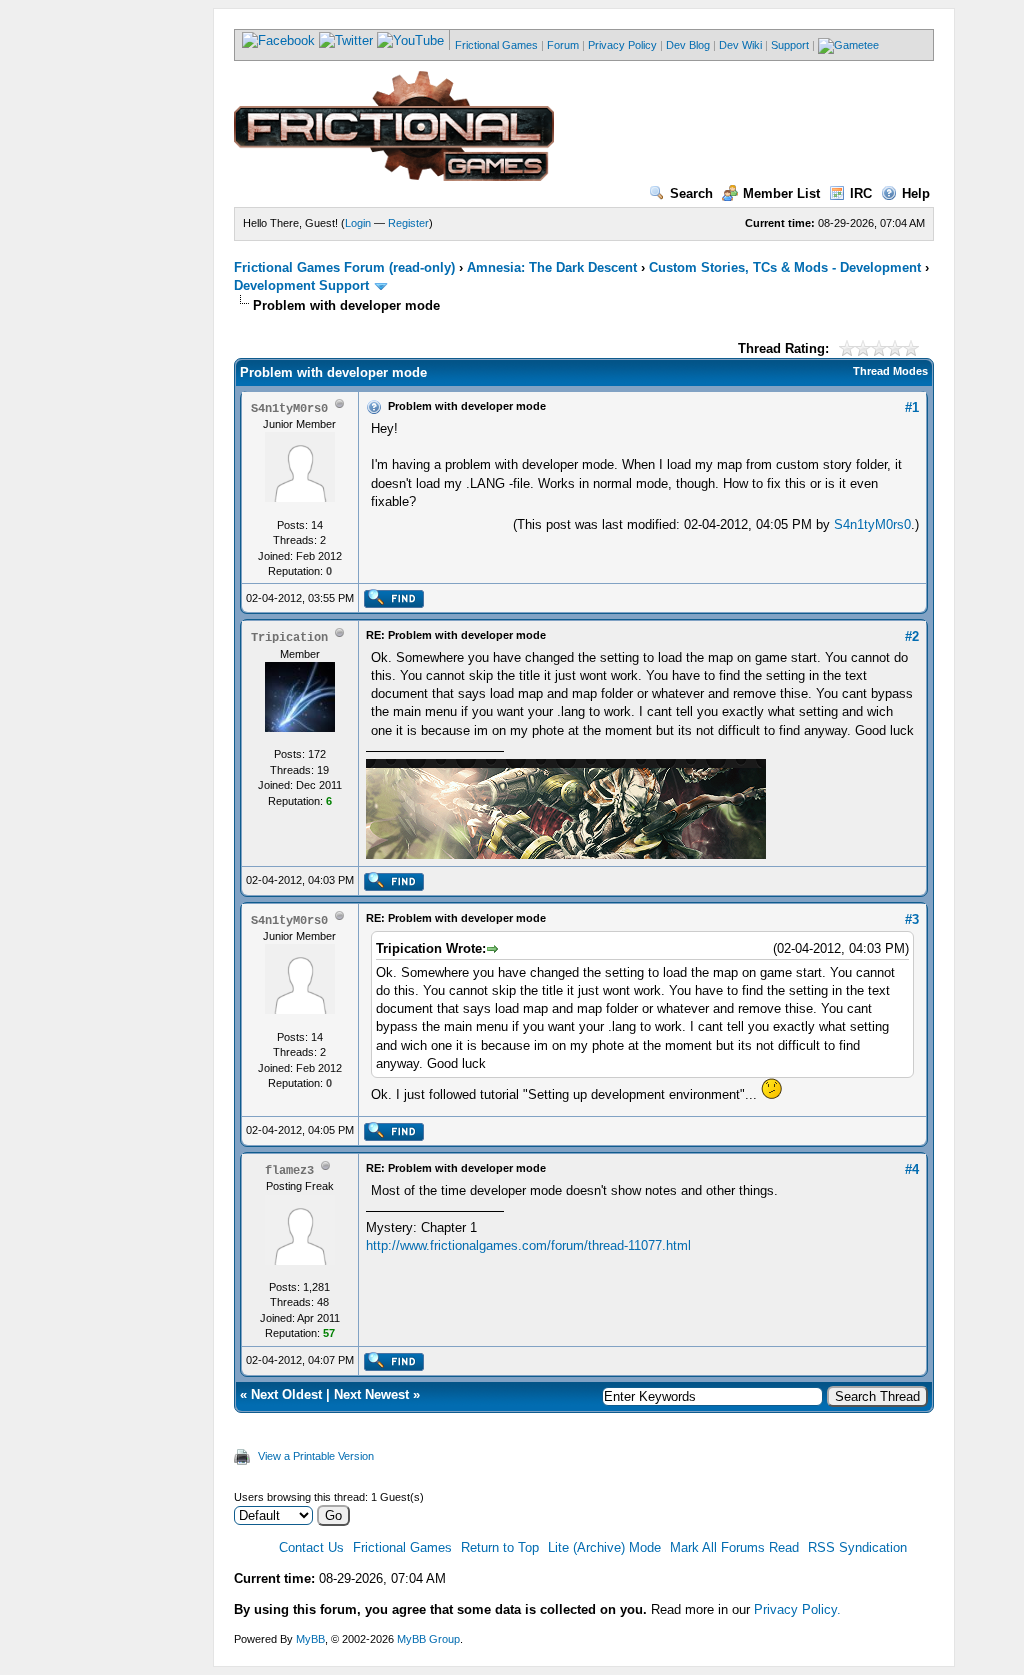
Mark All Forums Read (734, 1547)
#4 (912, 1169)
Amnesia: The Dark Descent (552, 267)
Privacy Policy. (797, 1609)
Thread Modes (890, 371)
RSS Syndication (857, 1547)
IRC (861, 193)
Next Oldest (286, 1394)
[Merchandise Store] (848, 45)
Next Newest (371, 1394)
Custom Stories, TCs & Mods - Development (785, 267)
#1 (912, 407)
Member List (781, 193)
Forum (563, 45)
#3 (912, 919)
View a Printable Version (316, 1456)
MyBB (310, 1639)
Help (916, 193)
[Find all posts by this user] (393, 604)
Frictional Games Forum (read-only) (344, 267)
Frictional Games (496, 45)
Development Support (301, 285)
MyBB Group (428, 1639)
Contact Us (311, 1547)
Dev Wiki (740, 45)
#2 (912, 636)
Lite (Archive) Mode (604, 1547)
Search (691, 193)
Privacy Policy (622, 45)
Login (358, 223)
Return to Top (500, 1547)
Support (790, 45)
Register (408, 223)
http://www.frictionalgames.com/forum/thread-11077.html (528, 1245)
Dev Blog (688, 45)
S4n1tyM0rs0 (872, 524)
